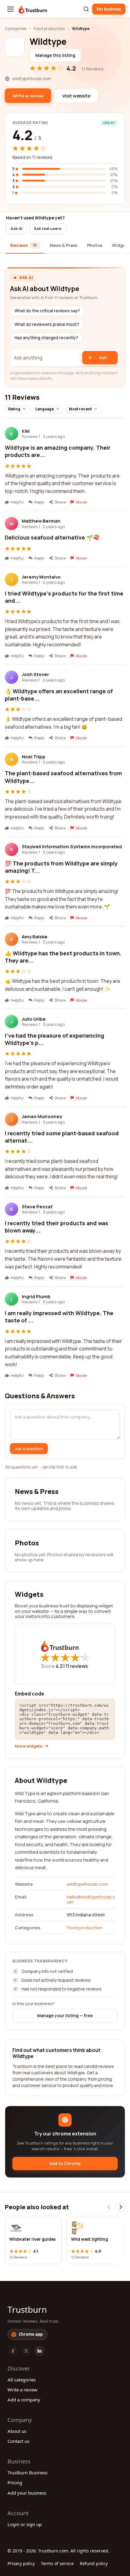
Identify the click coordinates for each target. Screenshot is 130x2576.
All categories (22, 2380)
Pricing (15, 2482)
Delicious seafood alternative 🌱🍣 (52, 537)
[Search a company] (86, 9)
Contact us (18, 2441)
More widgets (29, 1746)
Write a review (23, 2390)
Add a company (24, 2400)
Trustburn (27, 2309)
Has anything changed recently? (46, 338)
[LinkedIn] (39, 2351)
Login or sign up (25, 2524)
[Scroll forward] (120, 2207)
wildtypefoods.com (87, 1884)
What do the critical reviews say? (47, 311)
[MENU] (10, 9)
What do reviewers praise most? (47, 324)
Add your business (27, 2493)
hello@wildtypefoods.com (91, 1899)
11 (77, 1666)
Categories (16, 28)
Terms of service (57, 2563)
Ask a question (29, 1449)
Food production (49, 28)
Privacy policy (21, 2563)
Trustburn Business (28, 2473)
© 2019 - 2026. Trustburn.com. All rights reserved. (58, 2551)
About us (17, 2431)
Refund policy (94, 2563)
